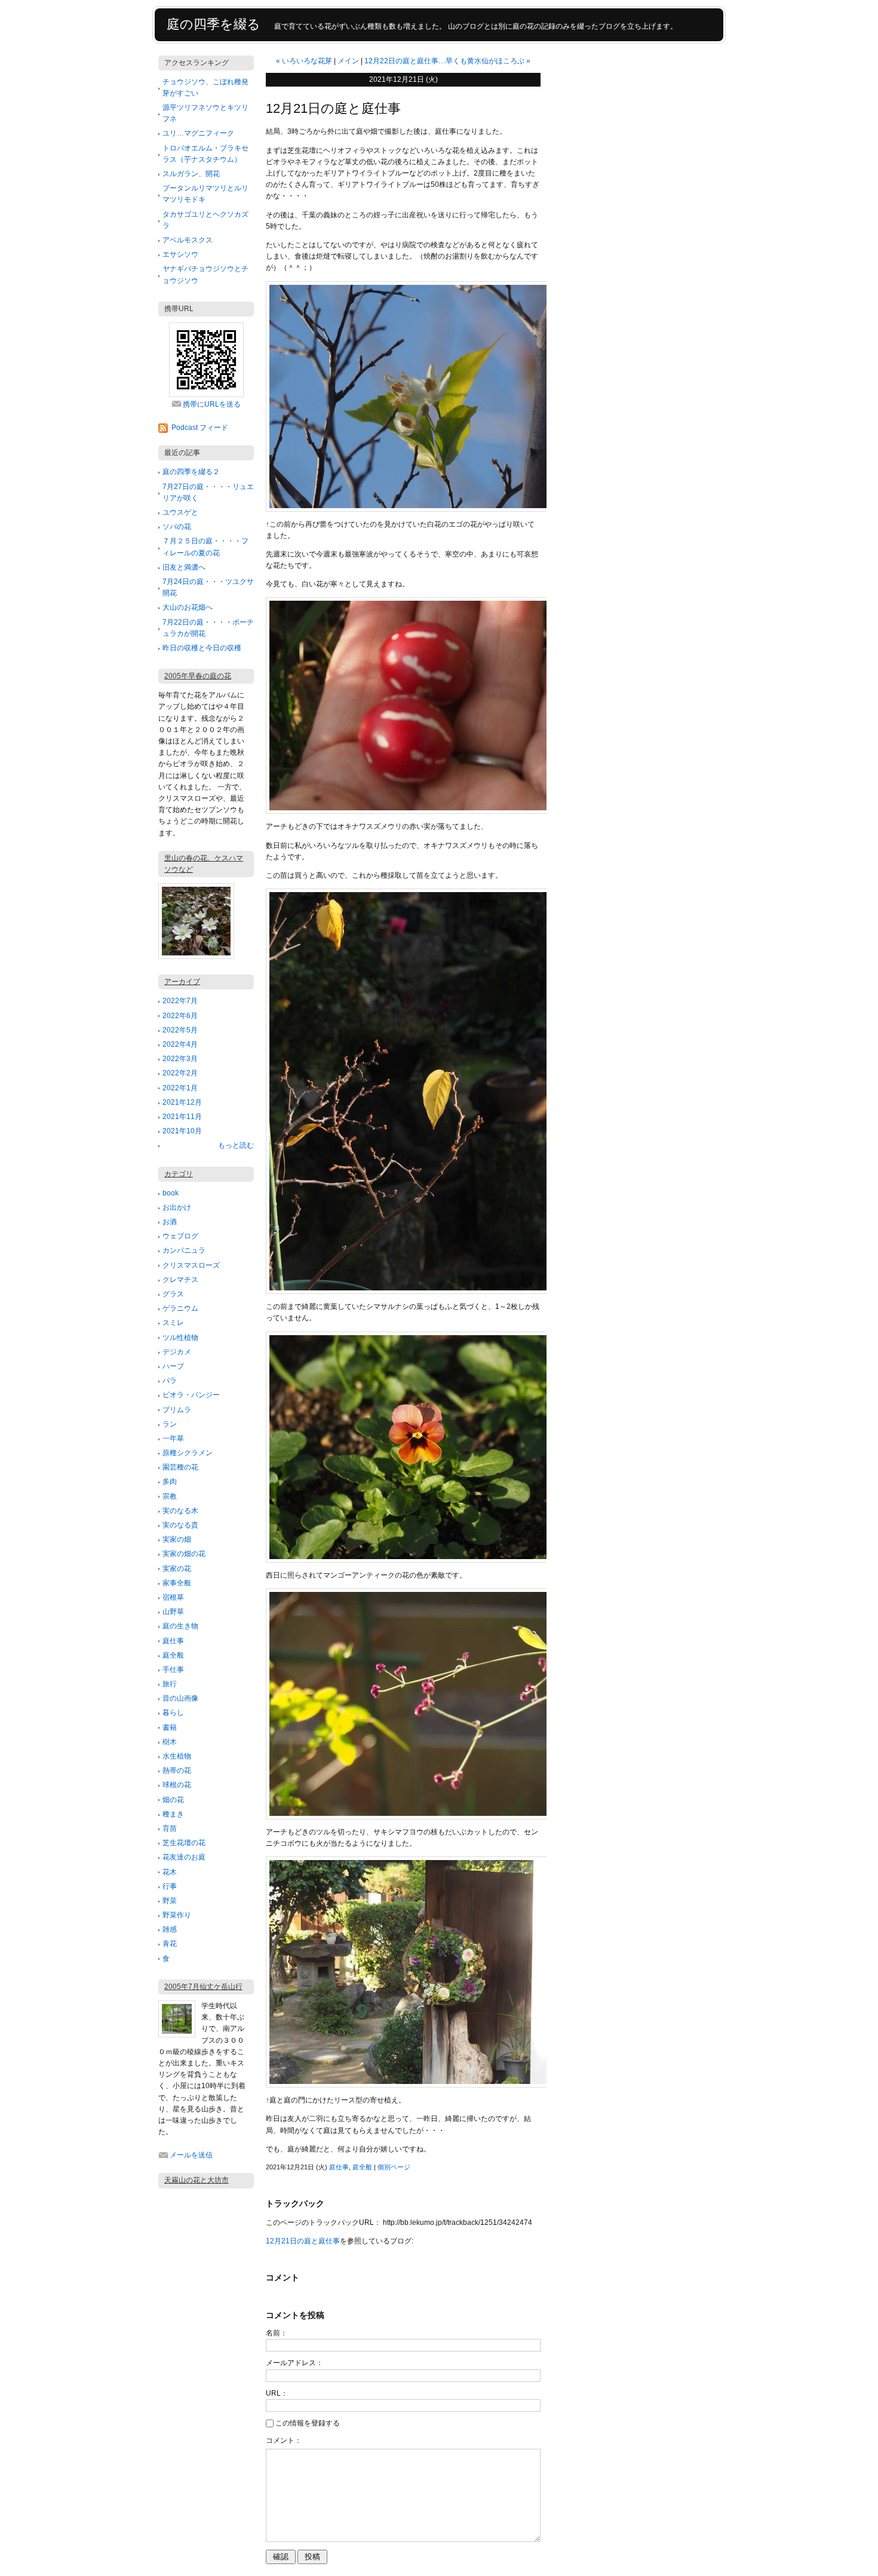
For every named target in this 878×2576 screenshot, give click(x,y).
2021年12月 (182, 1102)
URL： (277, 2393)
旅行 (170, 1684)
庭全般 (173, 1655)
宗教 (170, 1496)
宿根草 (173, 1597)
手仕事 (173, 1670)
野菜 (170, 1901)
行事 (170, 1886)
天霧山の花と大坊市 (197, 2180)
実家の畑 (177, 1539)
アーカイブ (182, 982)
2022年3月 (180, 1059)
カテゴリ (179, 1174)
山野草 (173, 1612)
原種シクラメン (188, 1453)
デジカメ (177, 1352)
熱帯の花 (177, 1770)
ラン (170, 1424)
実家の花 (177, 1569)
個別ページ (394, 2167)
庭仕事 (173, 1641)
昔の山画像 (180, 1698)
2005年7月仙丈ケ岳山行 (203, 1987)
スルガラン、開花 (191, 174)
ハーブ (173, 1366)
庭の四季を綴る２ (191, 472)
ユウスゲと (180, 512)
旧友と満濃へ (184, 567)
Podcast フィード (200, 428)
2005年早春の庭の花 (198, 676)
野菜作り (177, 1915)
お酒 (170, 1222)
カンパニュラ (184, 1250)
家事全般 (177, 1583)
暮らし (173, 1713)
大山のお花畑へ (188, 607)
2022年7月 (180, 1001)
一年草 (173, 1438)
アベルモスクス (188, 240)
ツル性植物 (180, 1338)
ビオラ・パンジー (191, 1395)
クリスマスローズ (191, 1265)
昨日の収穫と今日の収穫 (202, 648)
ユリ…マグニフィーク (198, 133)
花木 (170, 1872)
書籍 (170, 1727)
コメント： (284, 2440)
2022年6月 (180, 1016)
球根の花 (177, 1785)
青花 (170, 1944)
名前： (277, 2333)
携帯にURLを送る (212, 404)
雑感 (170, 1929)
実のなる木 (180, 1511)
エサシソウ (180, 254)
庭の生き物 (180, 1626)
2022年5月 (180, 1030)
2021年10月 (182, 1131)
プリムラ (177, 1410)
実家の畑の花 (184, 1554)
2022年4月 (180, 1044)
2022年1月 (180, 1088)
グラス (173, 1294)
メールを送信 (191, 2155)
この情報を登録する (308, 2423)
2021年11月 (182, 1117)
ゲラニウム (180, 1308)
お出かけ (177, 1207)
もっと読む (236, 1145)
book (171, 1193)
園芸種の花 (180, 1467)
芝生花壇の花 (184, 1843)
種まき (173, 1814)
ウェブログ (180, 1236)
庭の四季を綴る (214, 24)
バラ (170, 1381)
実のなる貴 (180, 1525)
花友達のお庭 (184, 1857)
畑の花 (173, 1800)
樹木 (170, 1742)
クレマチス (180, 1280)
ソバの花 (177, 527)
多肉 (170, 1481)
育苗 (170, 1828)
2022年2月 (180, 1073)
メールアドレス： (294, 2363)
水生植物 (177, 1756)
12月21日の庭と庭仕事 (303, 2241)
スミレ (173, 1323)
